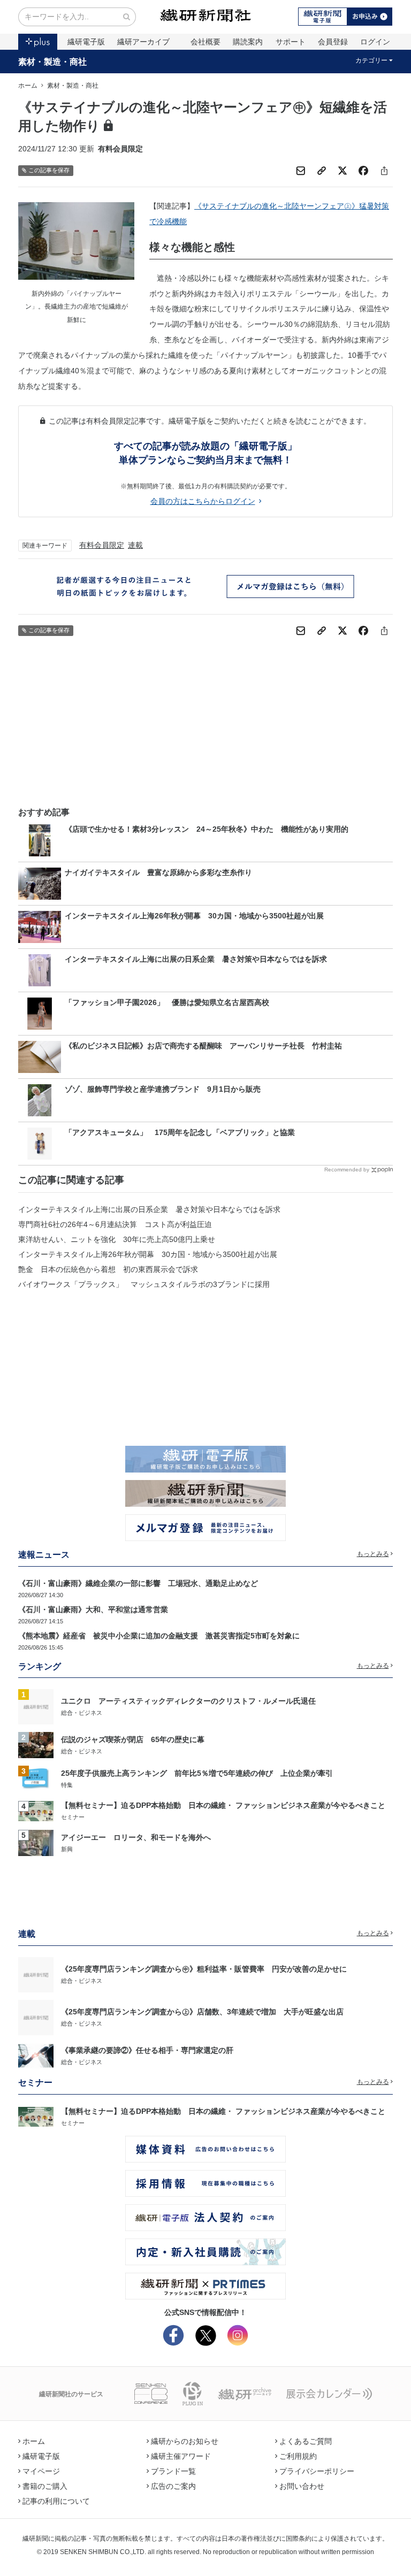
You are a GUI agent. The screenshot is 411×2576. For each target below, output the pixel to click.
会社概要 (205, 42)
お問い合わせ (302, 2486)
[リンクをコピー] (322, 171)
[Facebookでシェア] (363, 171)
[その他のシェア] (384, 171)
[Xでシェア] (342, 171)
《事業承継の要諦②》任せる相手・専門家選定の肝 (147, 2050)
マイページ (41, 2471)
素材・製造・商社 (52, 62)
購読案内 (248, 42)
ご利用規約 (298, 2456)
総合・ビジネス (82, 1713)
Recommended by (347, 1170)
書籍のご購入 (45, 2486)
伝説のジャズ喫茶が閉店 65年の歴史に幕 (133, 1739)
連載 (135, 545)
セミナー (73, 1817)
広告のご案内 (173, 2486)
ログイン (375, 42)
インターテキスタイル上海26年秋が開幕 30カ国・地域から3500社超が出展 (148, 1254)
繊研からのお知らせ (185, 2441)
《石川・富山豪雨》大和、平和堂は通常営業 (93, 1609)
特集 (67, 1785)
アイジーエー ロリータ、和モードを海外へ (136, 1837)
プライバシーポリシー (317, 2471)
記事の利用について (56, 2501)
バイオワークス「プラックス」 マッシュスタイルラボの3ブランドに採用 (144, 1284)
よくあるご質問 (306, 2441)
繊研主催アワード (181, 2456)
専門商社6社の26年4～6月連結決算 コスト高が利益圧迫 (115, 1224)
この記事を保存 (49, 170)
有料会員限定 (102, 545)
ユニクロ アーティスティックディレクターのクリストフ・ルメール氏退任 (188, 1701)
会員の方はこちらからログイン (203, 501)
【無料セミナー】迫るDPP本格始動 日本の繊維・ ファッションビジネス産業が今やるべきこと (223, 1805)
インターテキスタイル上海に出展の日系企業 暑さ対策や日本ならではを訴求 (149, 1209)
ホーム (28, 86)
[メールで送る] (301, 171)
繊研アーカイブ (143, 42)
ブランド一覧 (173, 2471)
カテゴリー (371, 60)
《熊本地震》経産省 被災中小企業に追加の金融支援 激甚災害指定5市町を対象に (159, 1636)
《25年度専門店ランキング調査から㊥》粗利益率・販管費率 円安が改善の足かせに (204, 1969)
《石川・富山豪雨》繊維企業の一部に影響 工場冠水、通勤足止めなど (138, 1583)
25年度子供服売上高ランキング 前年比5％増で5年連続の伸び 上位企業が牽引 (197, 1773)
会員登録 (333, 42)
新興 (67, 1849)
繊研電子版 (86, 42)
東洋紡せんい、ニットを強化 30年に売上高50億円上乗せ (117, 1239)
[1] (36, 1706)
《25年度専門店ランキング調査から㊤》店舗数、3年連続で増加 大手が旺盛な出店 (202, 2012)
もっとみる (373, 1554)
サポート (291, 42)
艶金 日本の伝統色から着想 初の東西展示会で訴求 (108, 1269)
